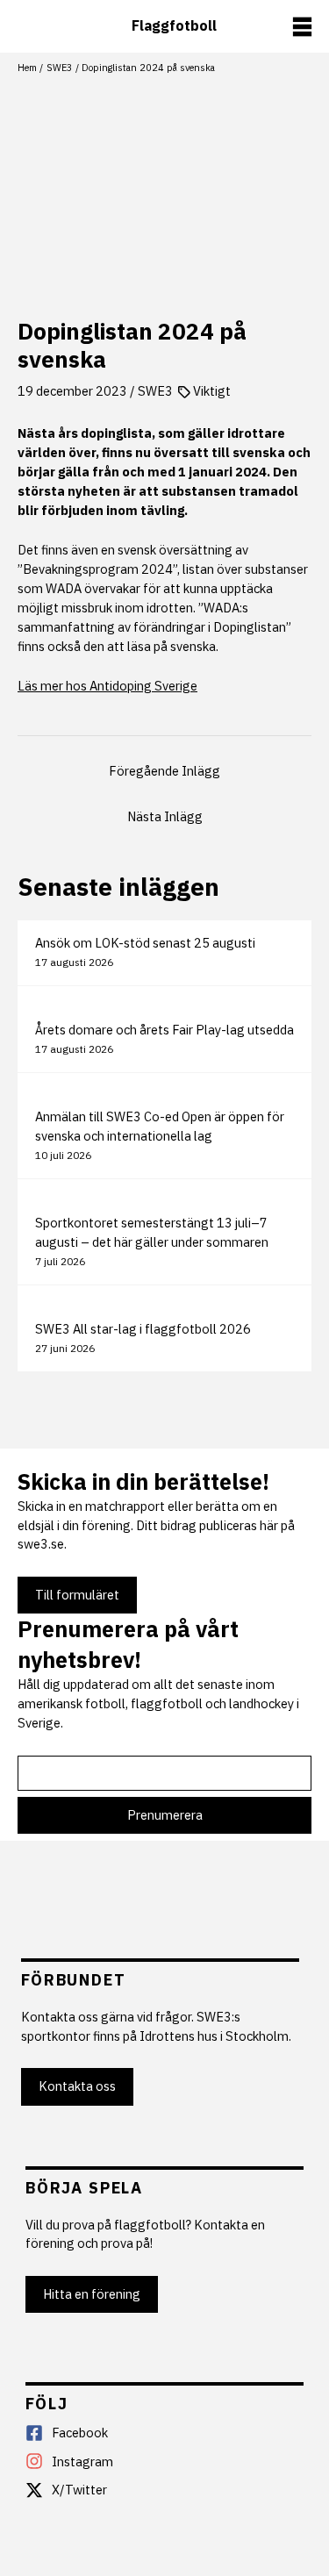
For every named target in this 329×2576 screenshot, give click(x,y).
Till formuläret (77, 1595)
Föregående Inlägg (164, 771)
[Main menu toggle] (302, 27)
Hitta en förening (92, 2294)
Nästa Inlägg (165, 816)
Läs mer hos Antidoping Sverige (107, 686)
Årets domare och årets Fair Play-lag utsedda (164, 1030)
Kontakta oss (77, 2086)
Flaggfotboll (174, 26)
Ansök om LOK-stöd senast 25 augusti (145, 943)
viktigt (212, 391)
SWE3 (155, 391)
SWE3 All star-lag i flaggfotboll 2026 (143, 1329)
